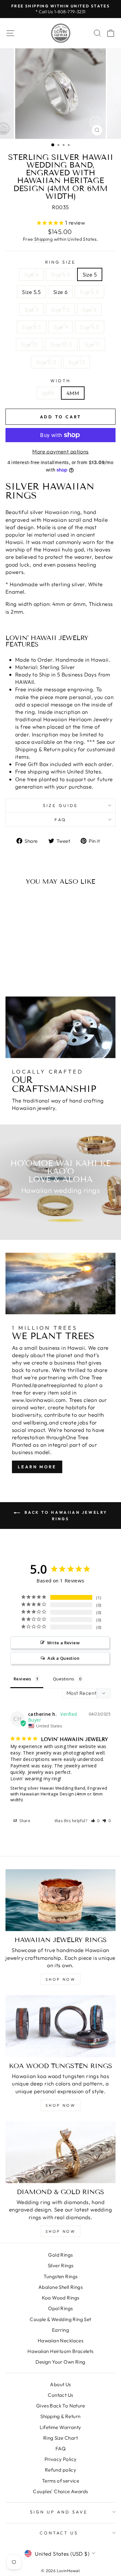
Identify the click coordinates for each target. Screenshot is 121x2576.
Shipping (43, 239)
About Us (60, 2384)
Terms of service (61, 2481)
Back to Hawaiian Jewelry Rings (65, 1516)
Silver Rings (61, 2265)
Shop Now (61, 1979)
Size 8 (89, 310)
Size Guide (60, 805)
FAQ (61, 820)
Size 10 (30, 344)
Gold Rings (60, 2255)
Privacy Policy (61, 2459)
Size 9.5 (89, 327)
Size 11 (92, 344)
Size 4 (31, 274)
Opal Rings (60, 2308)
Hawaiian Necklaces (60, 2341)
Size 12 (77, 362)
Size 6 (60, 292)
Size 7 (32, 310)
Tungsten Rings (61, 2276)
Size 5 (90, 274)
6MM (48, 393)
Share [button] (24, 1821)
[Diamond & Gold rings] (60, 2152)
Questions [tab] (64, 1679)
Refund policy (60, 2470)
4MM (73, 393)
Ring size (60, 262)
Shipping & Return (60, 2416)
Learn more (37, 1467)
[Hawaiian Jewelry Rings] (60, 1900)
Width (60, 381)
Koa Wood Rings (61, 2298)
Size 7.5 (60, 310)
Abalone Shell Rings (60, 2287)
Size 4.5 (60, 274)
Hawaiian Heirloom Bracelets (60, 2351)
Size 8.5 (31, 327)
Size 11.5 (46, 362)
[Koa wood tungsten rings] (60, 2026)
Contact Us (60, 2395)
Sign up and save (59, 2512)
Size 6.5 (89, 292)
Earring (60, 2330)
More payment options (60, 451)
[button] (95, 1821)
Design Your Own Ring (60, 2362)
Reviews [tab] (22, 1679)
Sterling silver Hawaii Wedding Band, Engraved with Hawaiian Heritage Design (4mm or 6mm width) (59, 1794)
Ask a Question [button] (63, 1658)
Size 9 (61, 327)
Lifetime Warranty (60, 2427)
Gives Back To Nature (60, 2406)
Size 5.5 (31, 292)
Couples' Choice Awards (60, 2491)
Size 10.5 (61, 344)
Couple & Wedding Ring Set (60, 2319)
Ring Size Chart (60, 2438)
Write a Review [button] (63, 1643)
